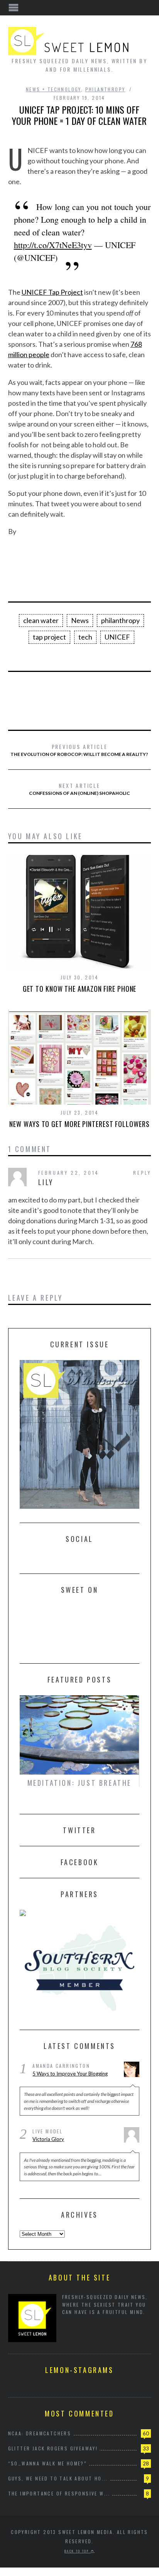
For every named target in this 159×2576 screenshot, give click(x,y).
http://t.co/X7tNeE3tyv (53, 245)
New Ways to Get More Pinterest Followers (79, 1124)
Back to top (78, 2551)
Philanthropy (105, 89)
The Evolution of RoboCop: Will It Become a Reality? (79, 750)
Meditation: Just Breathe (79, 1783)
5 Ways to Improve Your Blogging (70, 2074)
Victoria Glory (48, 2139)
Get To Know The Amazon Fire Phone (80, 989)
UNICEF (117, 637)
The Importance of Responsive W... (59, 2493)
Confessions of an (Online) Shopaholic (79, 789)
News (80, 620)
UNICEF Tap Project (52, 292)
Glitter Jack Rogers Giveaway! (53, 2448)
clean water (41, 620)
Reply (142, 1173)
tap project (49, 637)
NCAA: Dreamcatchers (40, 2433)
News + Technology (53, 89)
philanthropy (120, 620)
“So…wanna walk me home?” (48, 2463)
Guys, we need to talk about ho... (58, 2478)
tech (85, 637)
